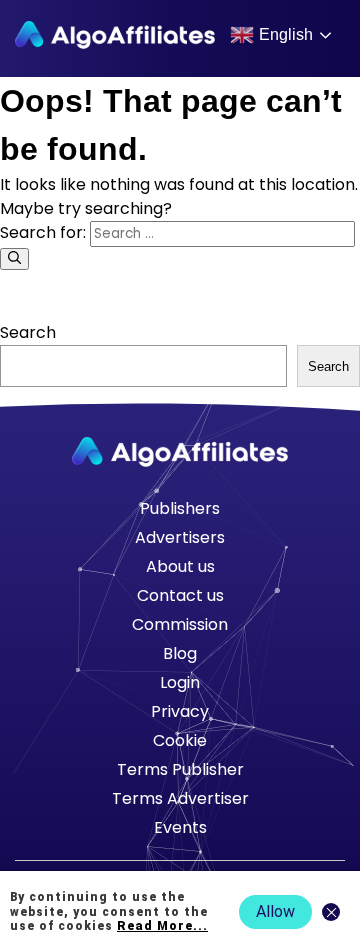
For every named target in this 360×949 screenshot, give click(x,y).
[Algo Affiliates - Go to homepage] (115, 35)
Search (28, 332)
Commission (180, 624)
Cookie (180, 740)
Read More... (162, 926)
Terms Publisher (180, 769)
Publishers (180, 508)
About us (180, 566)
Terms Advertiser (180, 798)
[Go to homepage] (180, 452)
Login (180, 682)
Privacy (180, 711)
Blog (180, 653)
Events (180, 827)
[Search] (14, 259)
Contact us (180, 595)
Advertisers (180, 537)
